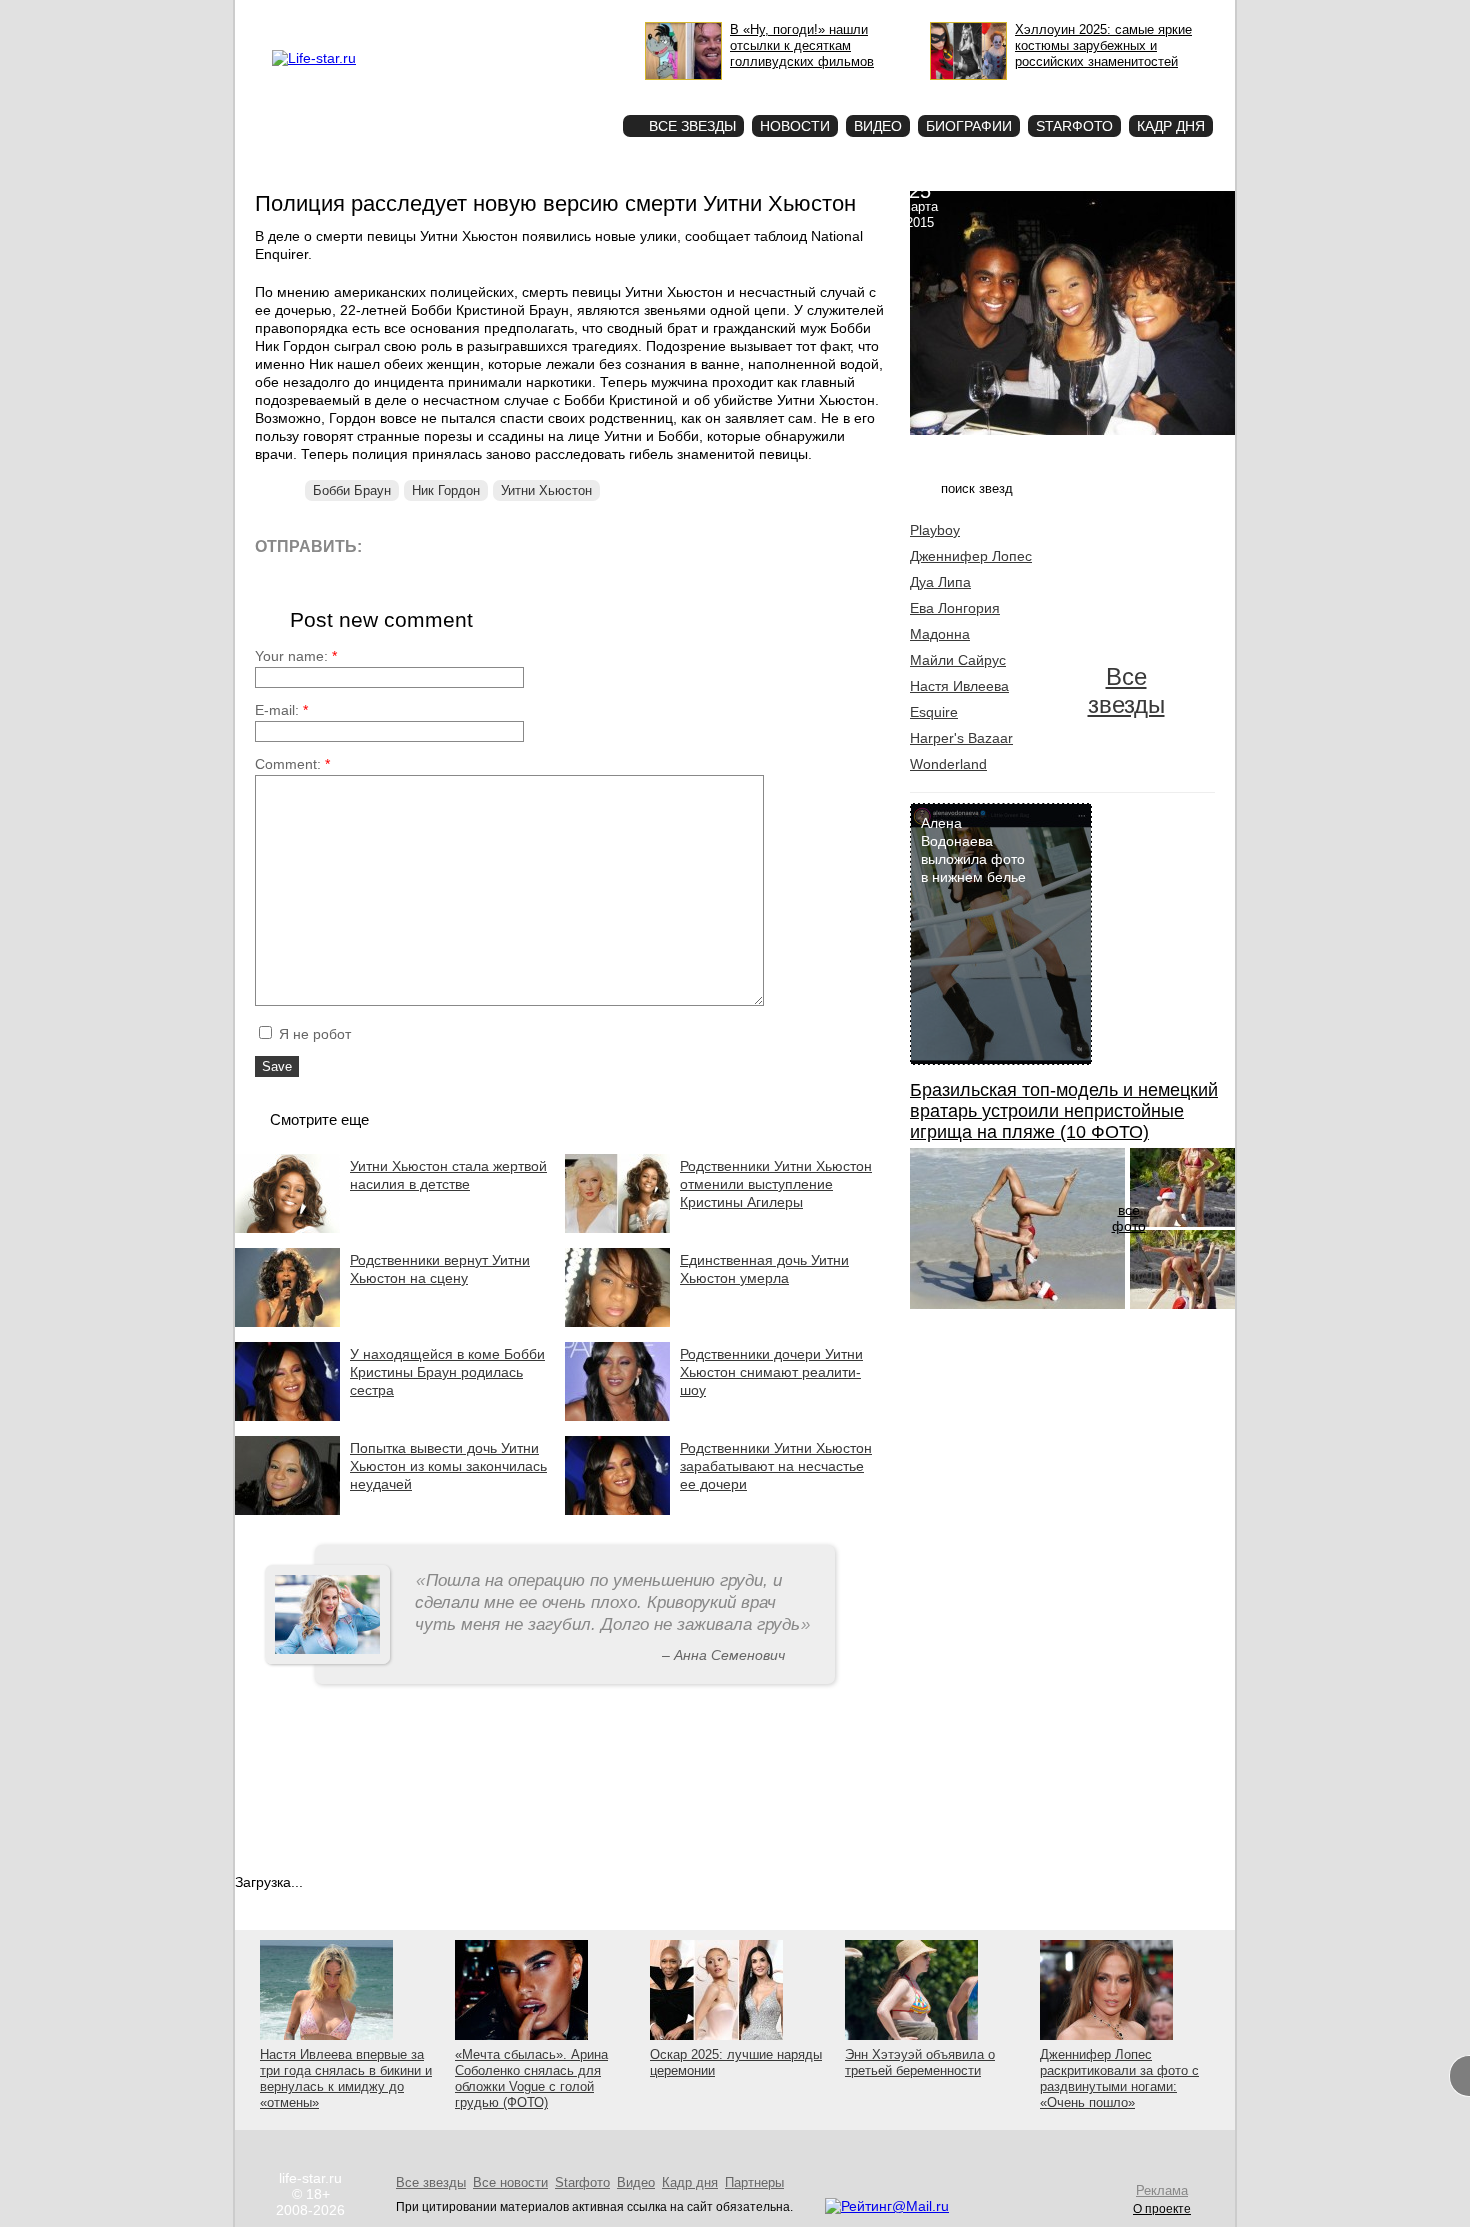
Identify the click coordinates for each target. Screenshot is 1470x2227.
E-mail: (281, 710)
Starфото (548, 90)
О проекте (398, 16)
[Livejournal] (389, 545)
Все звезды (1126, 690)
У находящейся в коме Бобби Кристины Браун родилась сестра (447, 1372)
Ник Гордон (446, 490)
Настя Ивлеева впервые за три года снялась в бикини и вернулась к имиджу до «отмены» (346, 2078)
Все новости (510, 2182)
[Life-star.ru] (314, 58)
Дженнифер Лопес (971, 556)
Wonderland (948, 764)
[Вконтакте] (434, 545)
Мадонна (940, 634)
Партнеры (754, 2182)
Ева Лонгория (955, 608)
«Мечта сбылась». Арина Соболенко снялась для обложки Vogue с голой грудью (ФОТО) (531, 2078)
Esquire (934, 712)
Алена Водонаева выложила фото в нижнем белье (973, 850)
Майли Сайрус (958, 660)
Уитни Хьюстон (546, 490)
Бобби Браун (352, 490)
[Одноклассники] (524, 545)
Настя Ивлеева (959, 686)
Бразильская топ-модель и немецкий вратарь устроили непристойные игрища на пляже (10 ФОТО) (1064, 1111)
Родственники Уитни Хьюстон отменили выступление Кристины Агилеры (776, 1184)
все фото (1129, 1218)
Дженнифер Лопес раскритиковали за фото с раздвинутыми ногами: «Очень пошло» (1119, 2078)
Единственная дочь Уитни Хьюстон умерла (764, 1269)
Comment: (292, 764)
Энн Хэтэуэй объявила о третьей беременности (920, 2062)
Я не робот (313, 1034)
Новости (795, 126)
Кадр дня (1171, 126)
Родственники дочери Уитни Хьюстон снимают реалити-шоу (771, 1372)
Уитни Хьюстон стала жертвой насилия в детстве (448, 1175)
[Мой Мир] (569, 545)
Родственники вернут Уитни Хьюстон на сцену (440, 1269)
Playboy (935, 530)
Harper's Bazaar (961, 738)
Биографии (969, 126)
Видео (878, 126)
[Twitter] (479, 545)
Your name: (296, 656)
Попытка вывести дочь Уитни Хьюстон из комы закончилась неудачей (448, 1466)
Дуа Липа (940, 582)
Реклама (455, 16)
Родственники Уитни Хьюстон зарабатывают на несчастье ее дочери (776, 1466)
